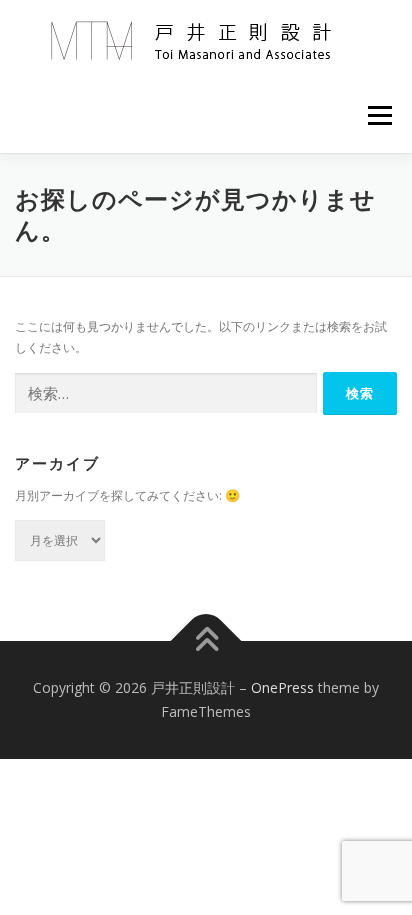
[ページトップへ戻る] (206, 641)
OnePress (282, 687)
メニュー (379, 115)
